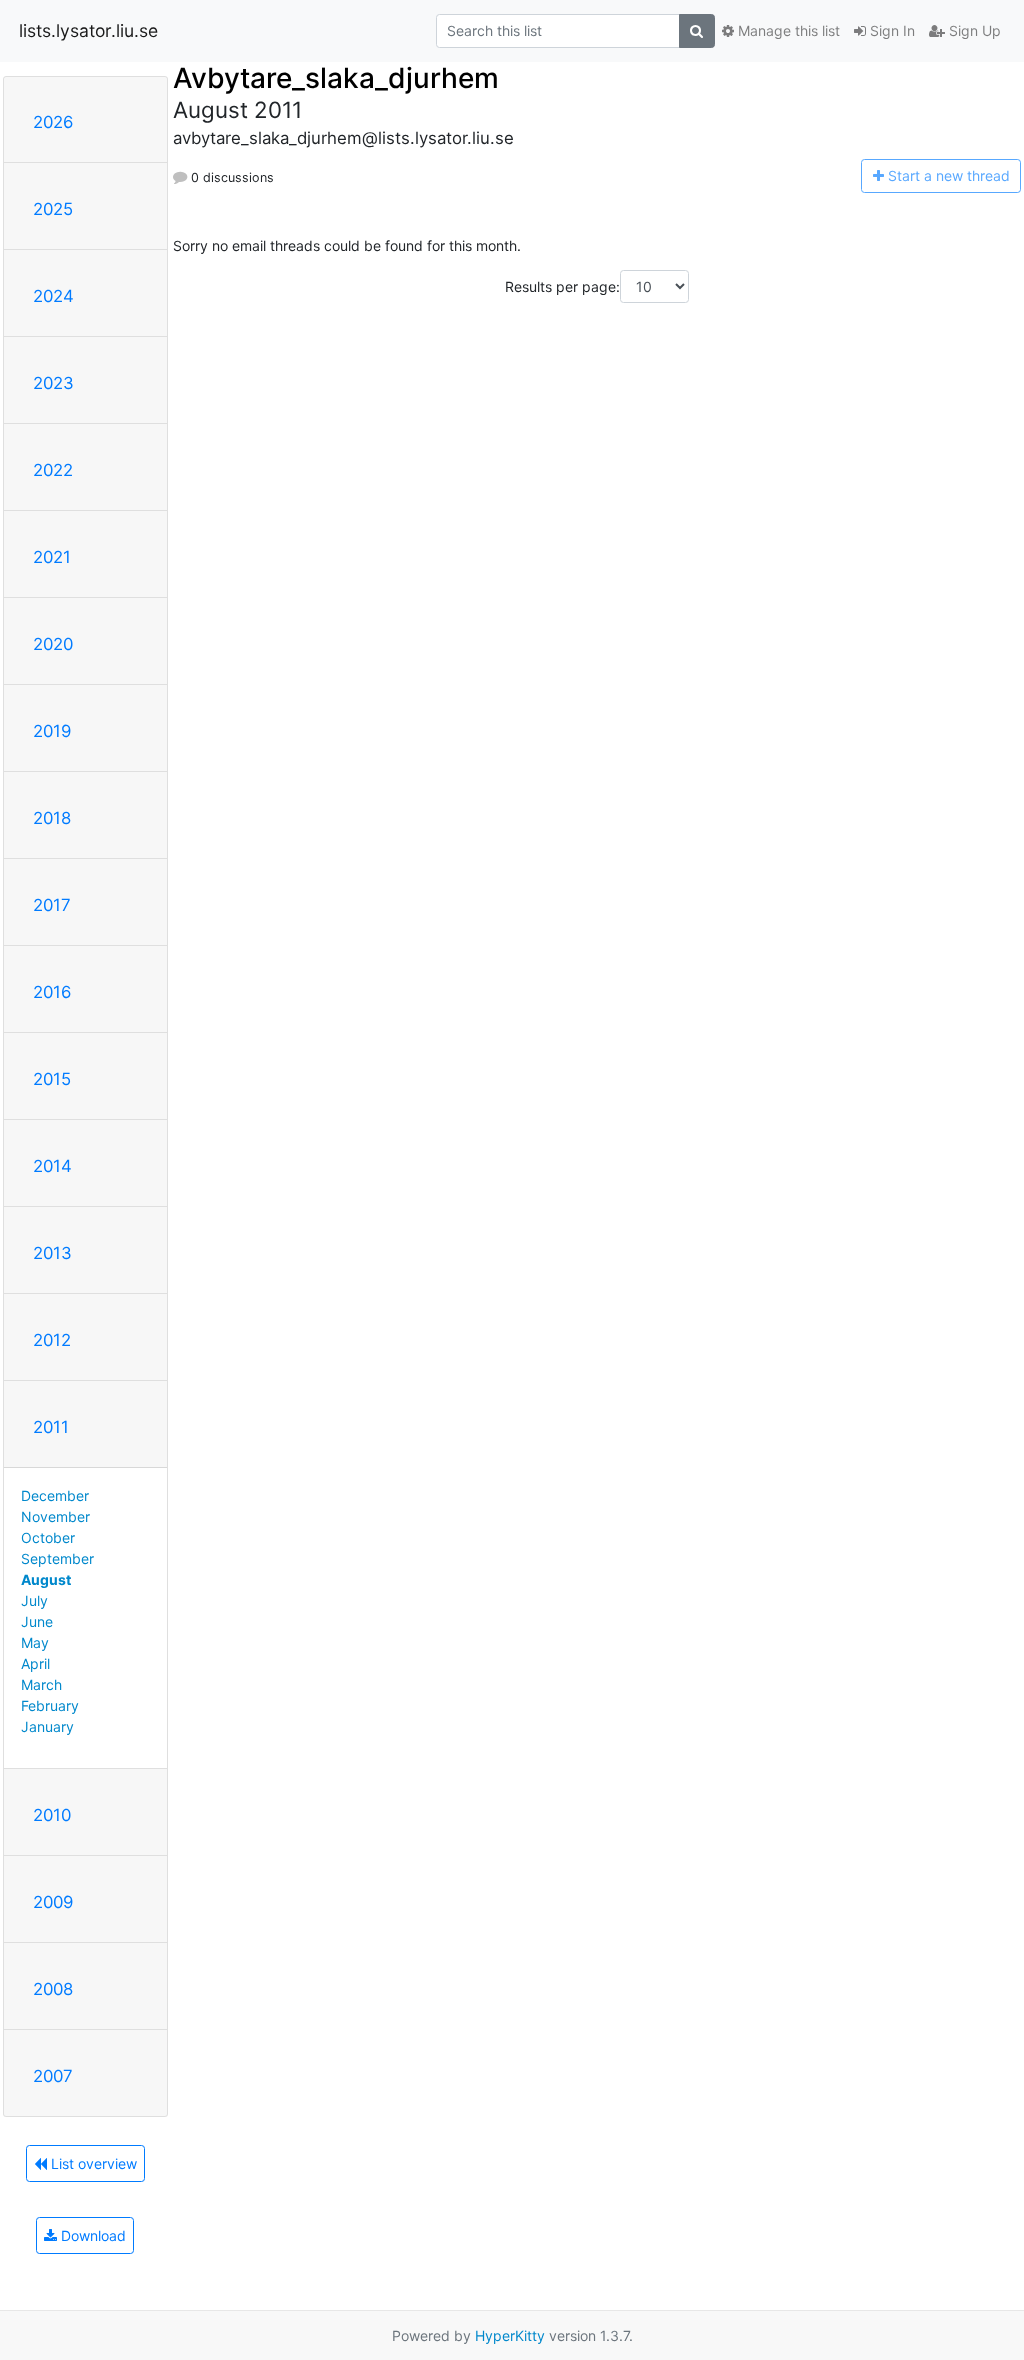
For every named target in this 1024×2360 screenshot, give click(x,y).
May (35, 1642)
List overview (92, 2163)
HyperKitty (510, 2335)
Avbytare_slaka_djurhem (336, 78)
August (46, 1579)
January (47, 1726)
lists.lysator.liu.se (88, 30)
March (41, 1684)
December (55, 1495)
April (35, 1663)
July (34, 1600)
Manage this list (787, 30)
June (37, 1621)
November (55, 1516)
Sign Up (973, 30)
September (57, 1558)
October (48, 1537)
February (50, 1705)
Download (91, 2235)
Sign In (890, 30)
